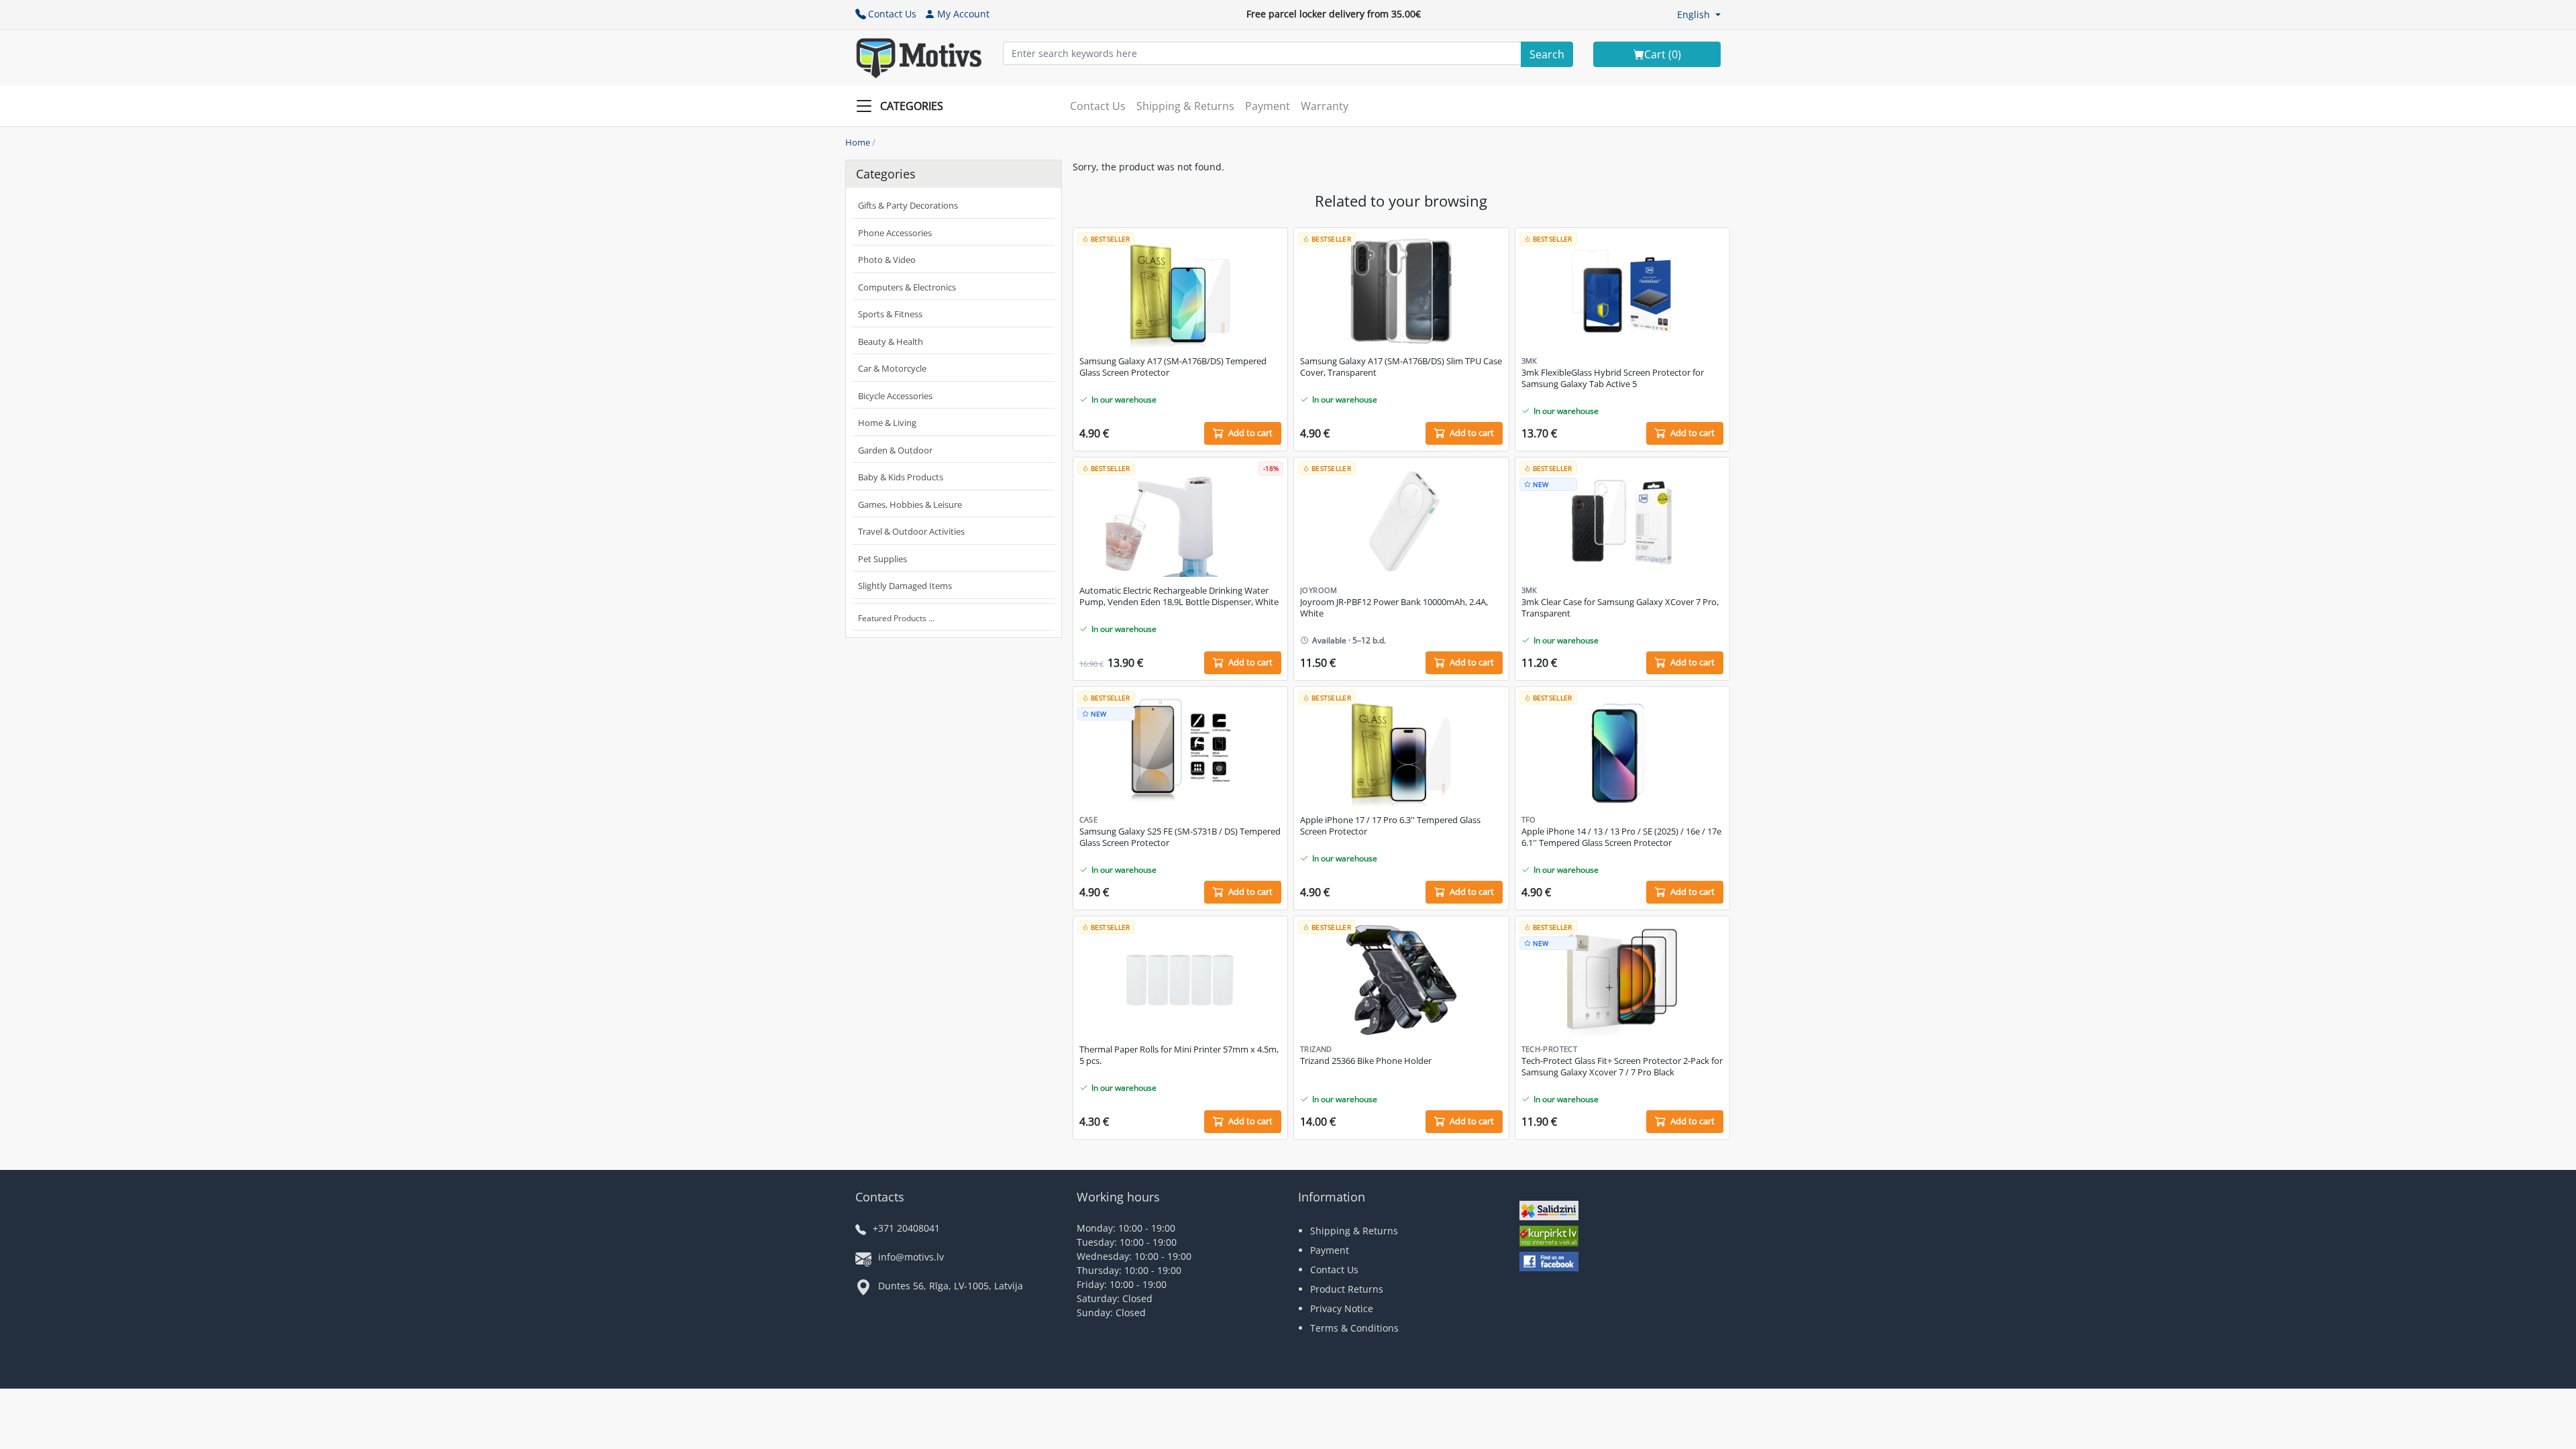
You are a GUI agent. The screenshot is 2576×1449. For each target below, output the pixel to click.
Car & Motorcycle (892, 368)
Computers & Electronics (907, 287)
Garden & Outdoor (895, 450)
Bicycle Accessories (895, 396)
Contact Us (892, 14)
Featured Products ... (896, 618)
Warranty (1325, 106)
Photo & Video (887, 260)
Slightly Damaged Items (905, 586)
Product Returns (1347, 1289)
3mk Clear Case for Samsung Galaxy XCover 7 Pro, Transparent (1620, 608)
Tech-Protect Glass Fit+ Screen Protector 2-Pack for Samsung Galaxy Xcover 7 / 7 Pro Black (1622, 1067)
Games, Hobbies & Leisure (910, 504)
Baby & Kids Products (901, 477)
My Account (963, 14)
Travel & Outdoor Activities (911, 531)
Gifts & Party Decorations (908, 205)
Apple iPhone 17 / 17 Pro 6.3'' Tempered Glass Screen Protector (1390, 826)
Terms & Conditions (1354, 1328)
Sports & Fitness (890, 314)
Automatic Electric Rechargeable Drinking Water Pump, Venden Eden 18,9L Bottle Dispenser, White (1179, 596)
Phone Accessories (895, 233)
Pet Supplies (882, 559)
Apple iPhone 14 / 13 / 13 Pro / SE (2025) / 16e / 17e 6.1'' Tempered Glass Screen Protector (1621, 837)
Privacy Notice (1342, 1308)
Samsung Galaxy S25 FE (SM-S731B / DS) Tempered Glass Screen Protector (1180, 837)
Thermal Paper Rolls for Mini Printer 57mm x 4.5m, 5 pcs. (1179, 1055)
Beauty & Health (891, 341)
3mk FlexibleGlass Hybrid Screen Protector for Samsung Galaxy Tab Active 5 (1613, 378)
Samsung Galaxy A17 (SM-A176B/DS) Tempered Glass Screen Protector (1173, 367)
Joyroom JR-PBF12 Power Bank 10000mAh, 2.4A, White (1394, 608)
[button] (1699, 14)
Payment (1268, 106)
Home (858, 142)
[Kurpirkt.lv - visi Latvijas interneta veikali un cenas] (1549, 1237)
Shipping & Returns (1185, 106)
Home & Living (887, 423)
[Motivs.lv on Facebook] (1549, 1263)
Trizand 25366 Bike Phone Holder (1366, 1061)
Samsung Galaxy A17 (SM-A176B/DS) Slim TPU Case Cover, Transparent (1401, 367)
